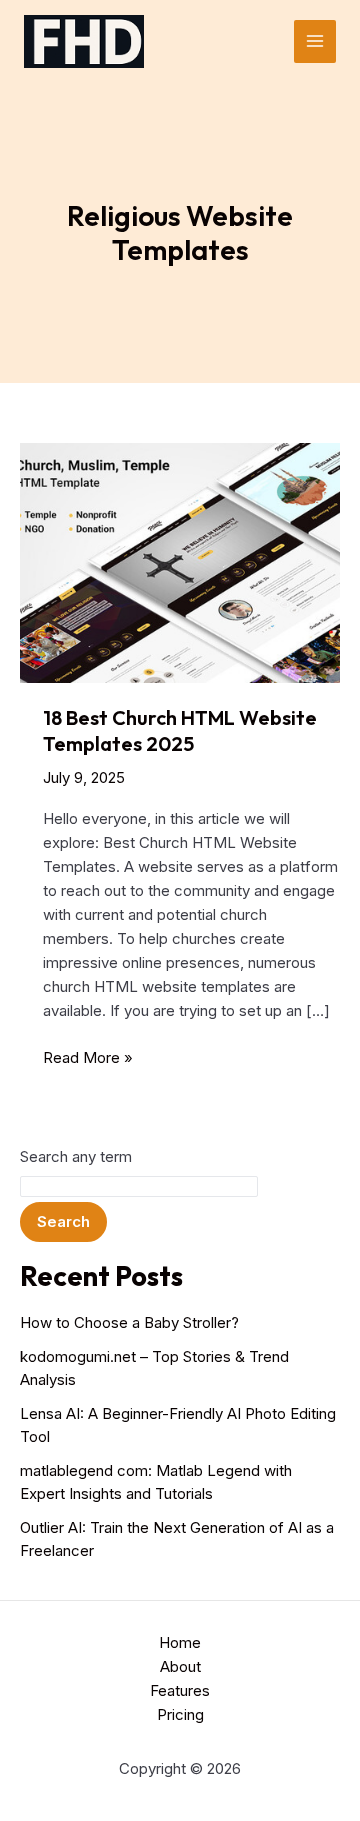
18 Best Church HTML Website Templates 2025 (180, 730)
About (180, 1666)
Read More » (88, 1058)
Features (180, 1690)
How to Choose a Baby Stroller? (129, 1322)
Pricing (180, 1714)
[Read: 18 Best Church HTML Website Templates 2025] (180, 561)
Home (180, 1642)
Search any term (76, 1156)
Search (63, 1221)
